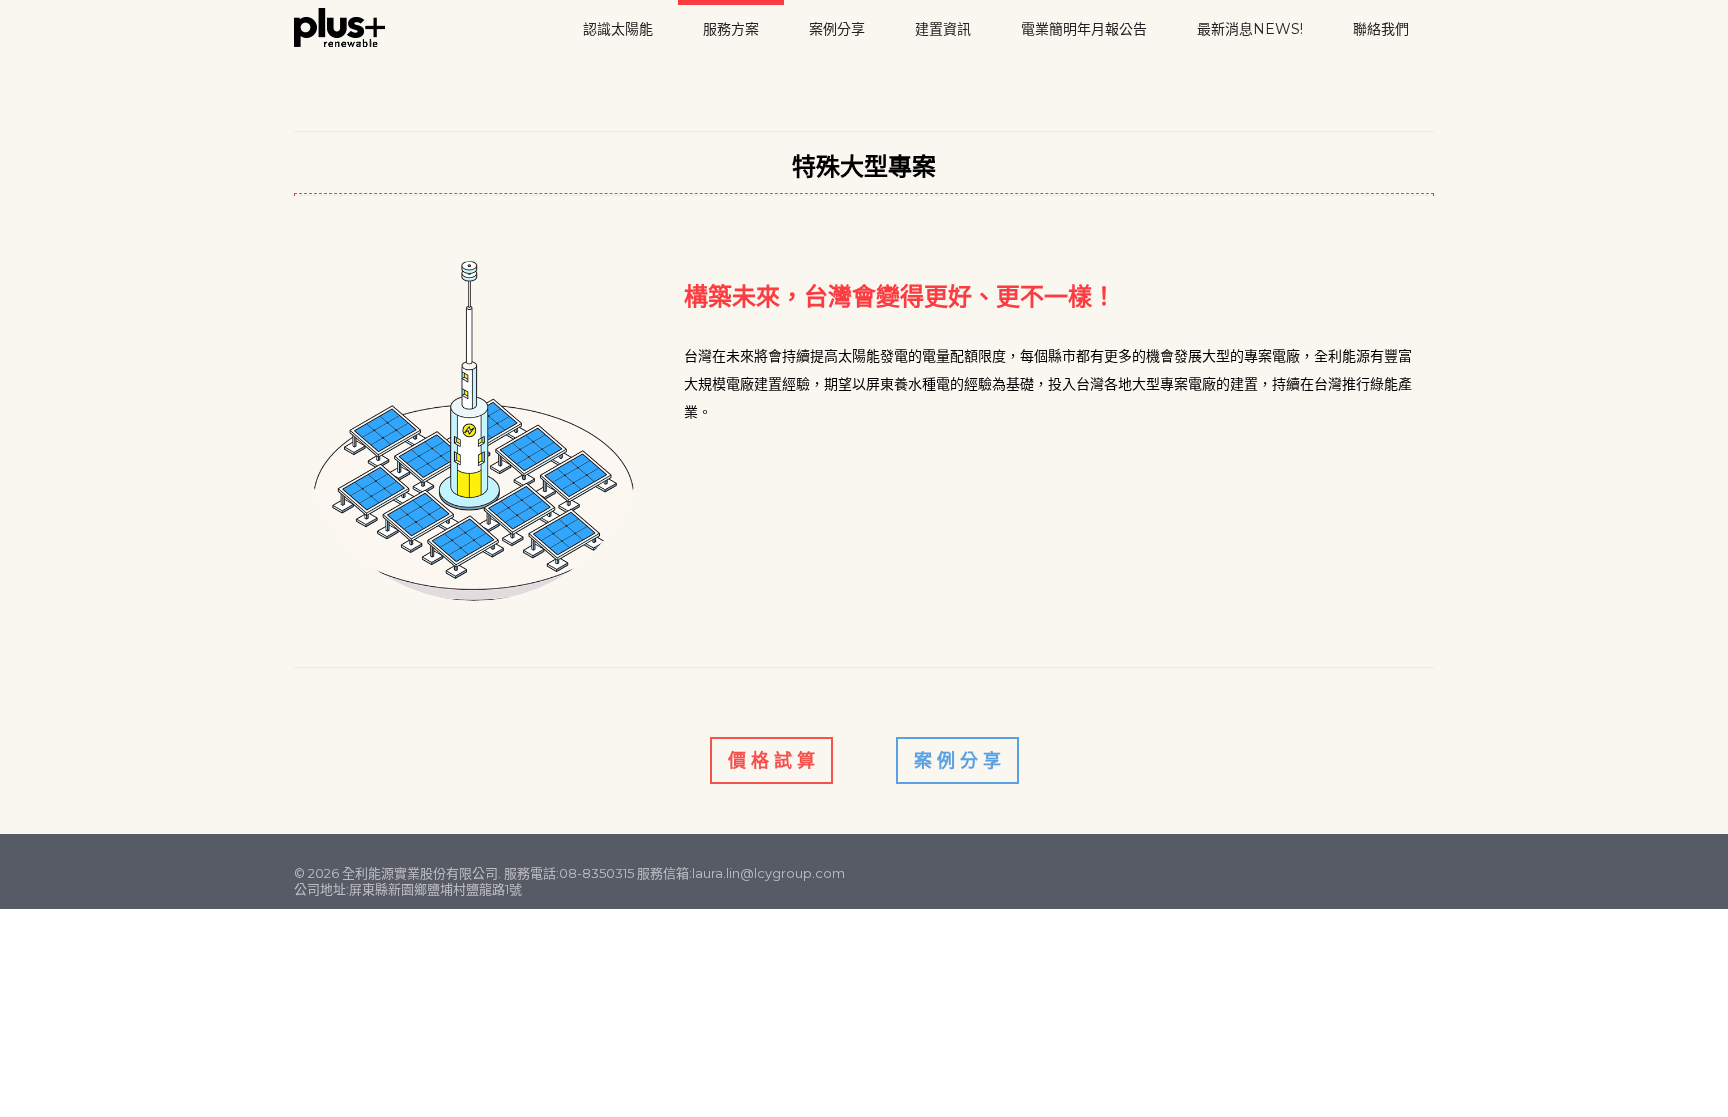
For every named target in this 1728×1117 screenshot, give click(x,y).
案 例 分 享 (957, 760)
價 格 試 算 (771, 760)
